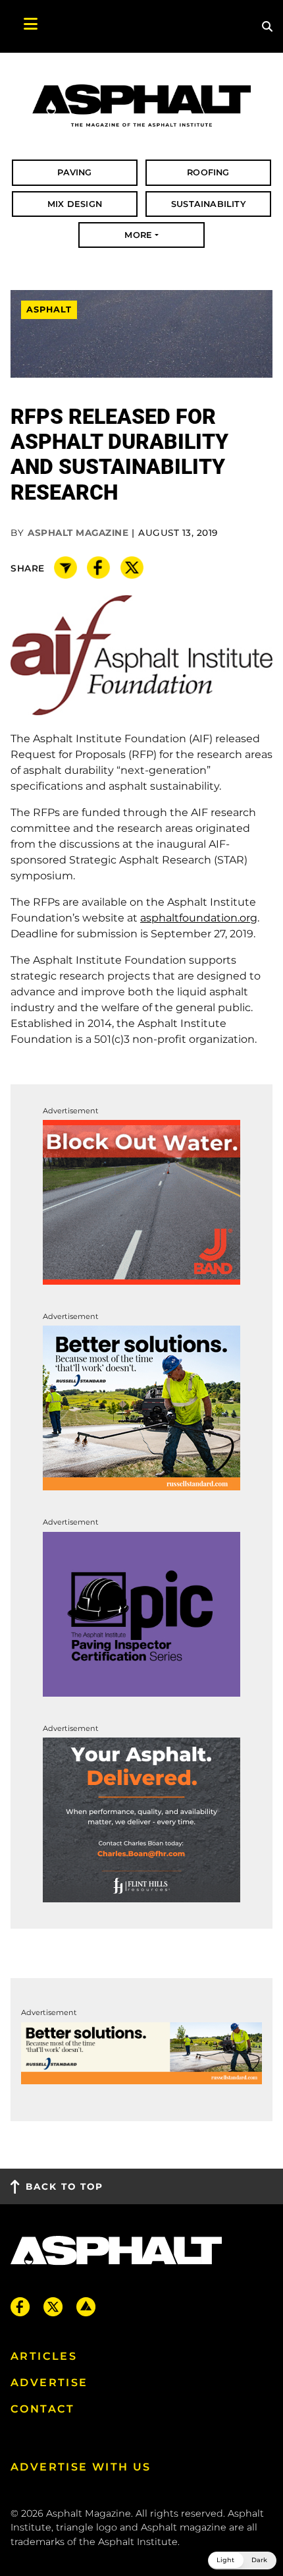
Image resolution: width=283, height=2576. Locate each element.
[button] (242, 2561)
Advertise (49, 2383)
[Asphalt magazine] (141, 106)
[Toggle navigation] (24, 26)
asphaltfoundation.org (199, 918)
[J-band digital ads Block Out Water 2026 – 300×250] (141, 1201)
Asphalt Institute (138, 2542)
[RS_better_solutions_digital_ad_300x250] (141, 1408)
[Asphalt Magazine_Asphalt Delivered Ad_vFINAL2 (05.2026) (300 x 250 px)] (141, 1819)
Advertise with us (81, 2467)
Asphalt (49, 309)
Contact (43, 2409)
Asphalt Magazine (78, 533)
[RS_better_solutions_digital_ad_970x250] (141, 2052)
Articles (44, 2356)
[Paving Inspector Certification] (141, 1613)
